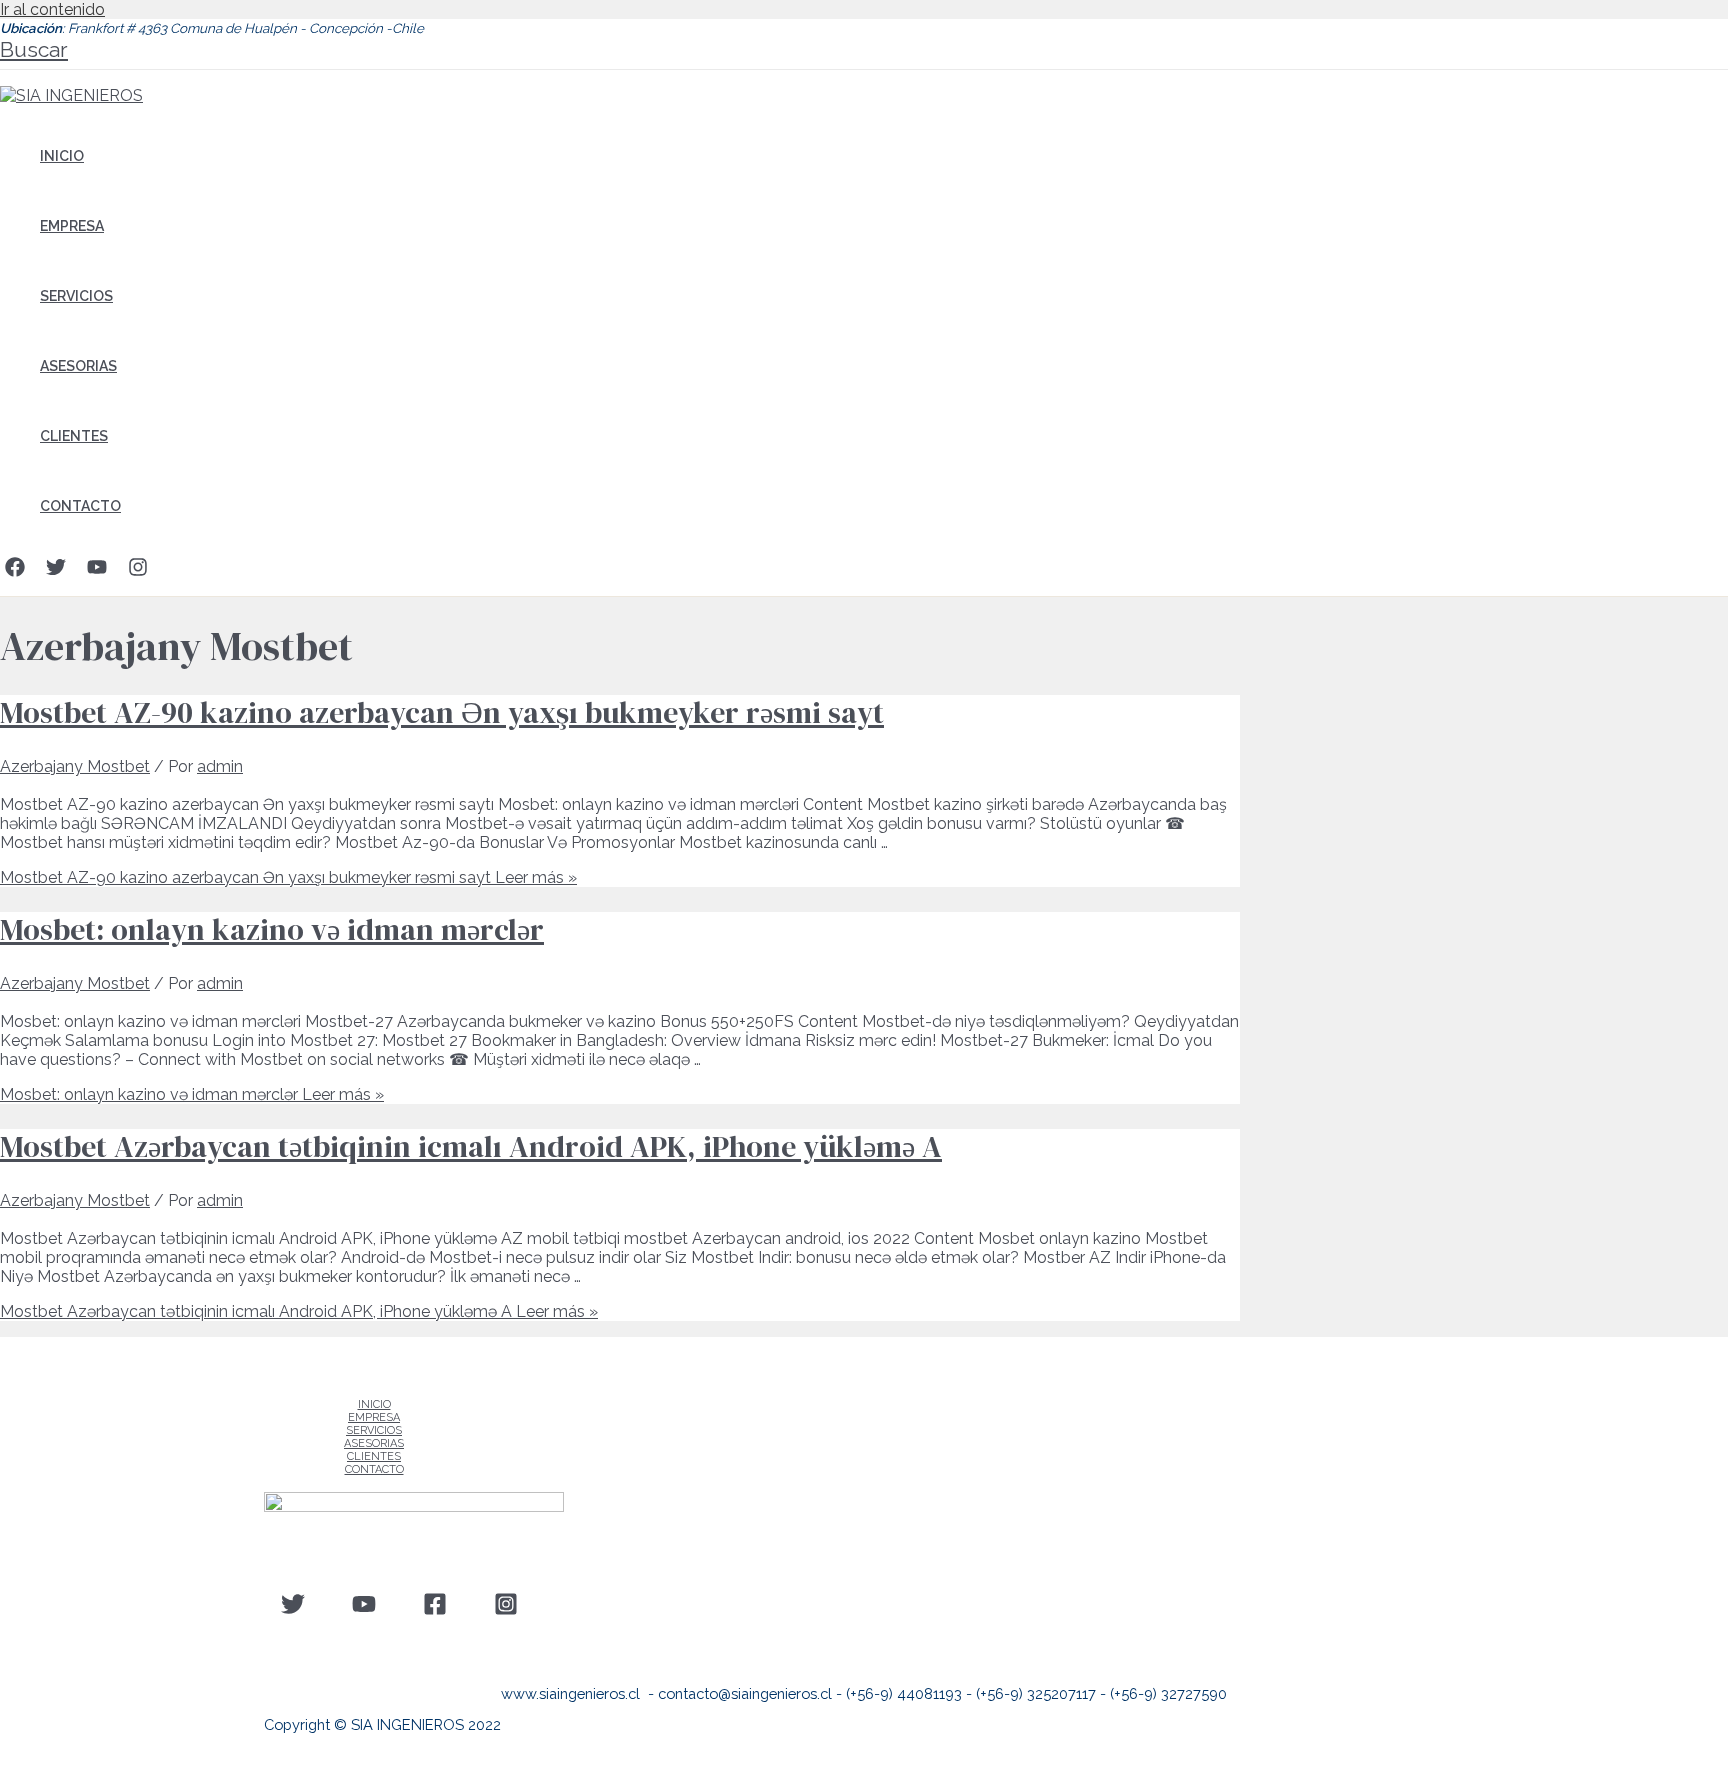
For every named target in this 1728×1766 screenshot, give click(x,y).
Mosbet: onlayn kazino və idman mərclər (272, 929)
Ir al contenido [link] (52, 9)
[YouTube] (97, 571)
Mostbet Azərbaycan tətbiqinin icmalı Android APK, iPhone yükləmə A (471, 1146)
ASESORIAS (78, 366)
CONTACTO (80, 506)
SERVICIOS (76, 296)
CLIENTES (74, 436)
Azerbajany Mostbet (75, 766)
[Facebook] (15, 571)
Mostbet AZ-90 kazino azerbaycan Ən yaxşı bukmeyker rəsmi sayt (442, 712)
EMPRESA (72, 226)
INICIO (62, 156)
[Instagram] (138, 571)
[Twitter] (56, 571)
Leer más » (288, 877)
